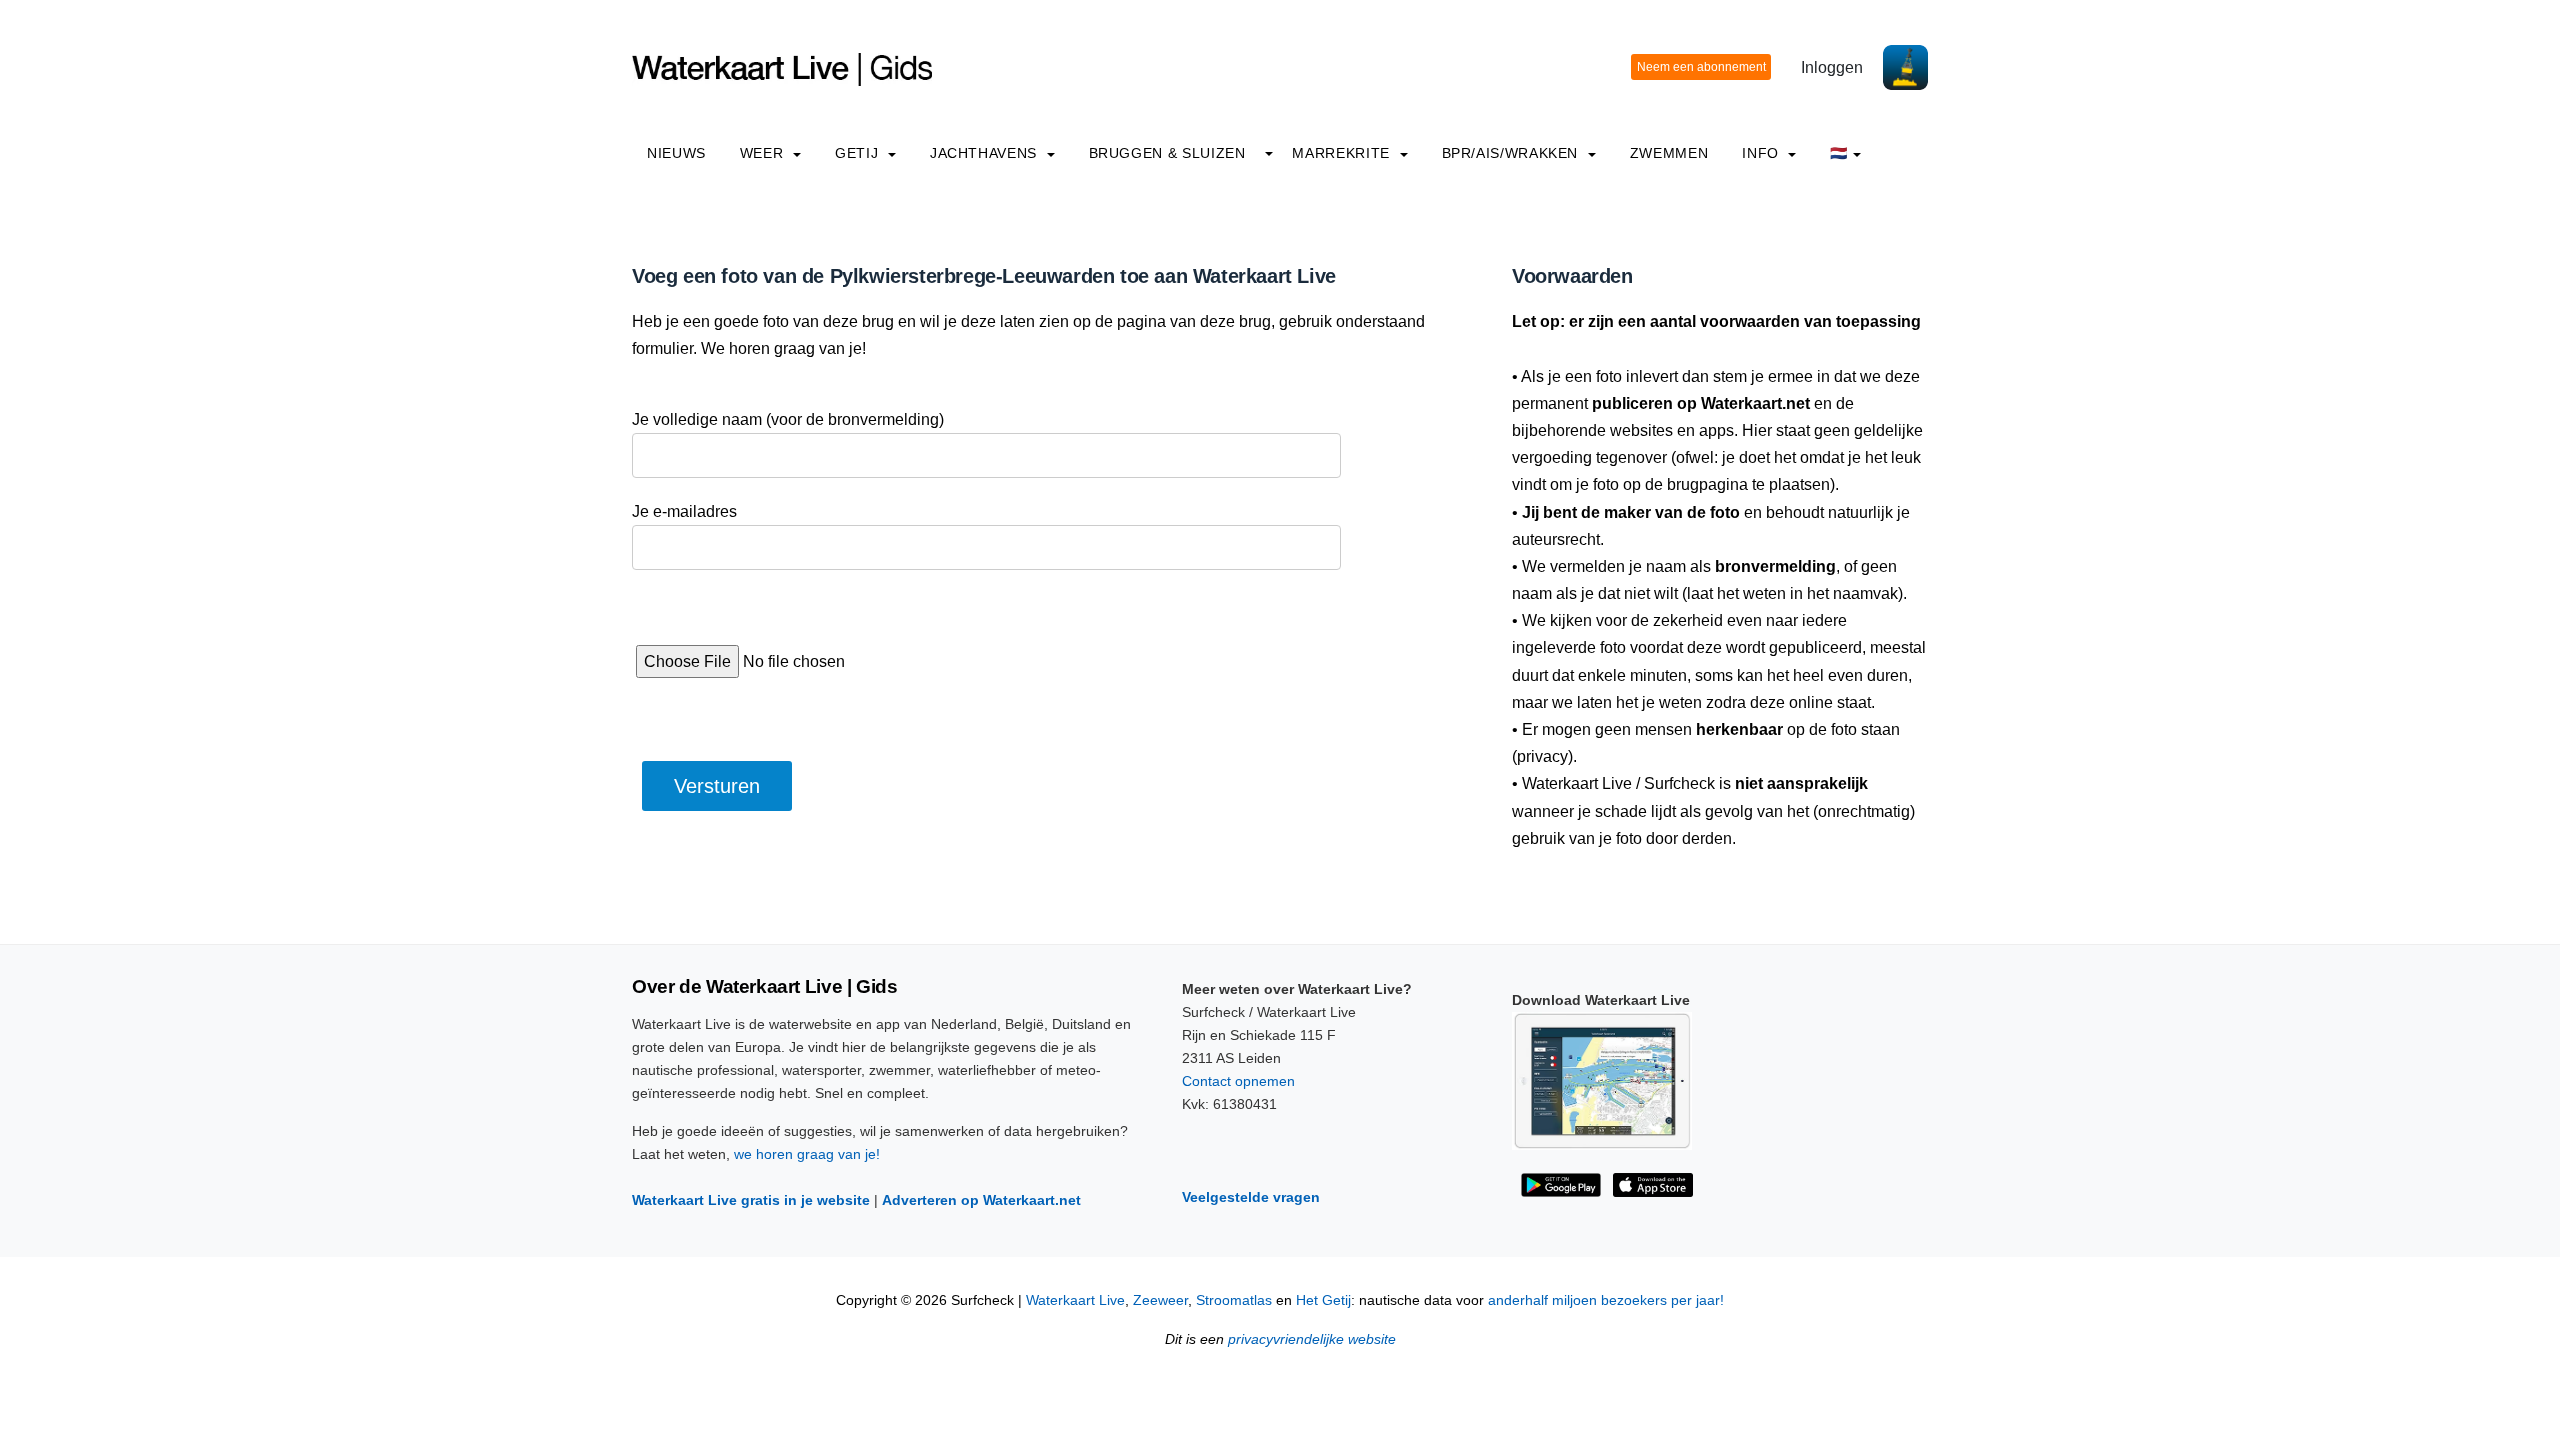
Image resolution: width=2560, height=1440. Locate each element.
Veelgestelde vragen (1251, 1197)
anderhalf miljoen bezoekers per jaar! (1606, 1300)
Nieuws (676, 153)
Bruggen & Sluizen (1167, 153)
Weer (764, 153)
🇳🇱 (1839, 153)
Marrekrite (1343, 153)
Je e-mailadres (684, 511)
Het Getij (1323, 1300)
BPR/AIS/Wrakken (1512, 153)
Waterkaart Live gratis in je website (751, 1200)
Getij (859, 153)
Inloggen (1832, 67)
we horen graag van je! (807, 1154)
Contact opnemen (1238, 1081)
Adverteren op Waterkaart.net (981, 1200)
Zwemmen (1669, 153)
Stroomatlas (1234, 1300)
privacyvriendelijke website (1312, 1339)
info (1762, 153)
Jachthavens (986, 153)
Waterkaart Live (1075, 1300)
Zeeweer (1160, 1300)
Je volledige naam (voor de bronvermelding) (788, 419)
